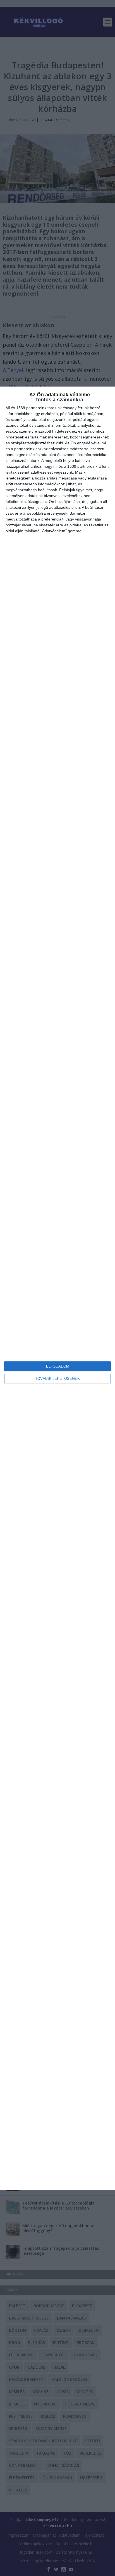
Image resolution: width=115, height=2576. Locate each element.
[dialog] (57, 1288)
